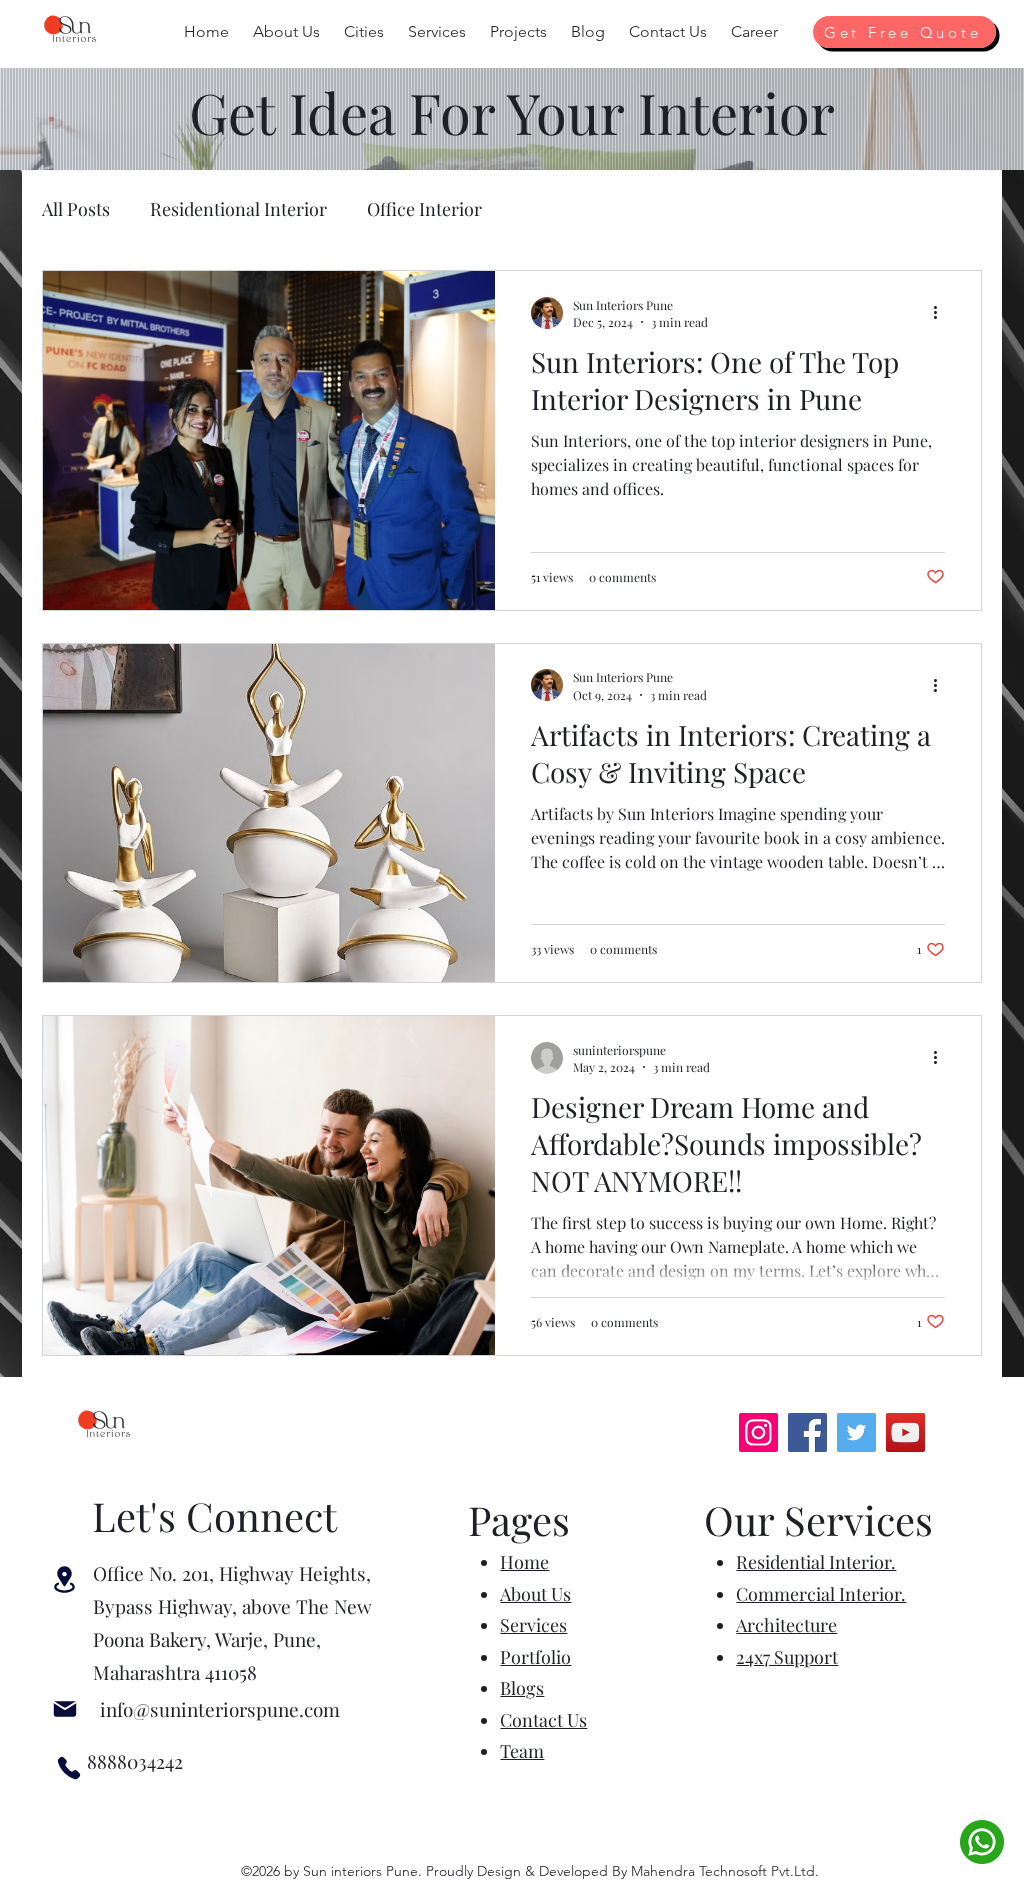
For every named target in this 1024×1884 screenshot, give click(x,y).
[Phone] (69, 1768)
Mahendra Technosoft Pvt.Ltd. (725, 1871)
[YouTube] (905, 1432)
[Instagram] (758, 1432)
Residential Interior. (816, 1562)
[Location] (64, 1579)
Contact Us (543, 1720)
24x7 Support (787, 1657)
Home (524, 1562)
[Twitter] (856, 1432)
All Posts (76, 209)
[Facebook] (807, 1432)
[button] (286, 32)
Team (522, 1751)
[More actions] (942, 313)
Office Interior (424, 209)
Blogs (522, 1688)
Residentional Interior (238, 209)
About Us (535, 1594)
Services (533, 1625)
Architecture (786, 1625)
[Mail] (65, 1709)
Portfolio (535, 1657)
